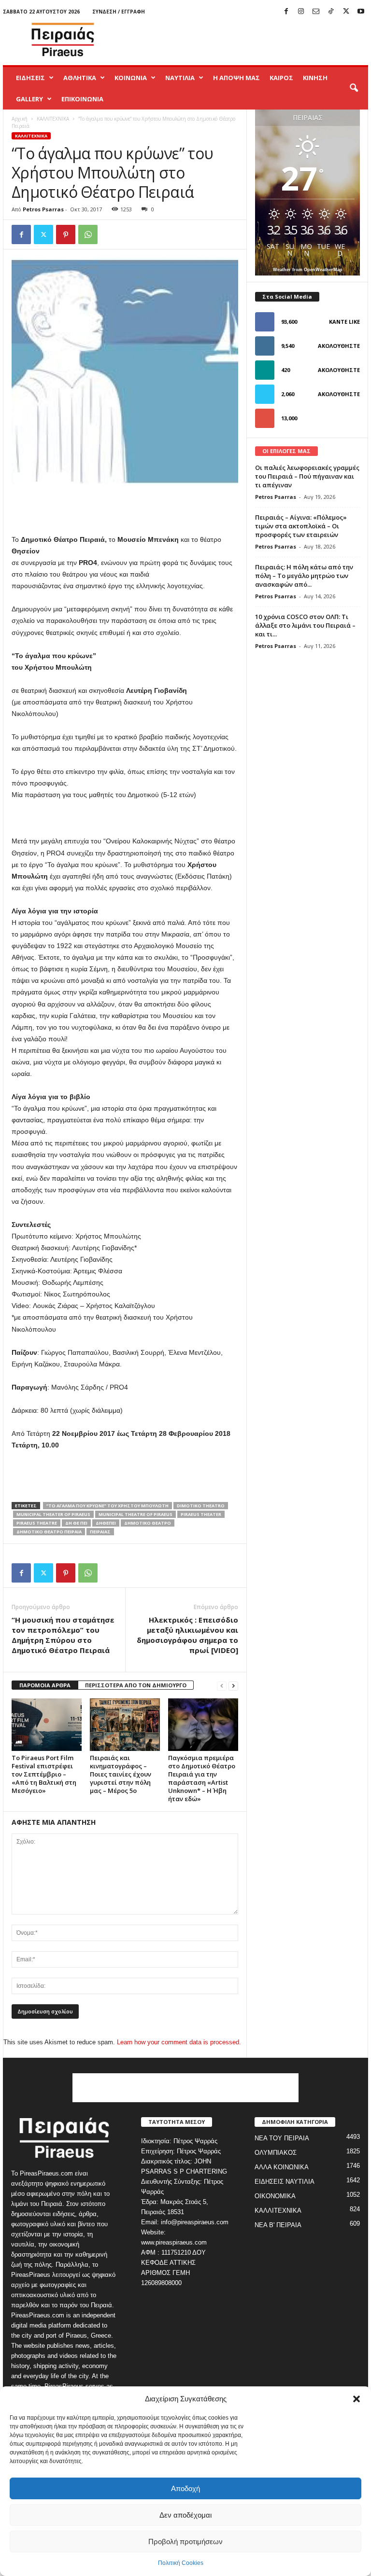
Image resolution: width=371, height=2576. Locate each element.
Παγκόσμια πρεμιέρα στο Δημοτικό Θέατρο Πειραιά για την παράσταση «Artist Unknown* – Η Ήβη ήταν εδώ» (202, 1778)
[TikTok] (331, 12)
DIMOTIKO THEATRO (201, 1506)
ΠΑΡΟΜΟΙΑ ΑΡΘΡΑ (45, 1685)
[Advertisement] (245, 40)
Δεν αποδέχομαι (185, 2515)
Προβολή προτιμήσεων (185, 2542)
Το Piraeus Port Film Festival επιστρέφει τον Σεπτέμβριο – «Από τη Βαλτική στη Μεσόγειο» (44, 1774)
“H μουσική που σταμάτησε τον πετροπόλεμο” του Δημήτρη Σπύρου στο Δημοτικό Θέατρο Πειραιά (63, 1635)
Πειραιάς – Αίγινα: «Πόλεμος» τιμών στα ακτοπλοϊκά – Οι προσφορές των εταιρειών (301, 526)
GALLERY (29, 99)
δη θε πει (76, 1523)
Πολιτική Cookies (181, 2563)
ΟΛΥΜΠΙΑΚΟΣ (276, 2153)
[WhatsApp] (88, 234)
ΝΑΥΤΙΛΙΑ (180, 78)
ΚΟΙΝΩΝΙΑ (131, 78)
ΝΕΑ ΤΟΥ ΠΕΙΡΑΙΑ (282, 2138)
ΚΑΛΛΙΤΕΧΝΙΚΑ (53, 119)
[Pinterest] (66, 234)
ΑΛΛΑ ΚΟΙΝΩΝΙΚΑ (282, 2167)
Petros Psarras (43, 209)
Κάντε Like (344, 322)
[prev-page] (222, 1686)
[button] (357, 2399)
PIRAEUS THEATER (201, 1514)
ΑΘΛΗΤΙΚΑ (80, 78)
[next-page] (233, 1686)
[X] (346, 12)
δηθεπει (106, 1523)
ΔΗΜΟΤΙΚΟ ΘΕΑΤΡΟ (148, 1523)
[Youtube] (361, 12)
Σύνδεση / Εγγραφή (119, 12)
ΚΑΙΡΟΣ (281, 78)
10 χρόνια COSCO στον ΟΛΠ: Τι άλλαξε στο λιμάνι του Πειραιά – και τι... (305, 625)
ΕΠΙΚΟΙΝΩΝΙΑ (82, 99)
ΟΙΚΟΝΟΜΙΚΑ (275, 2196)
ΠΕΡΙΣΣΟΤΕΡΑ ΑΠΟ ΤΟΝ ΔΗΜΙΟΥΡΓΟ (136, 1685)
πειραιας (100, 1532)
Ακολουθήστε (339, 346)
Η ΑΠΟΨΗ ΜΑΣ (236, 78)
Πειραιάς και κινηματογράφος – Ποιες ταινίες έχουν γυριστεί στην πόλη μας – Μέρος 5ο (121, 1774)
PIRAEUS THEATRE (37, 1523)
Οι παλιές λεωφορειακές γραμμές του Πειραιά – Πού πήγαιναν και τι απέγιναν (307, 476)
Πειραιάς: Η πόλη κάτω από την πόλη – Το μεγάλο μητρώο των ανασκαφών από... (304, 576)
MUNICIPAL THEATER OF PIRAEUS (53, 1514)
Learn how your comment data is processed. (179, 2042)
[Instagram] (301, 12)
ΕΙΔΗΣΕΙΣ (30, 78)
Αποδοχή (185, 2488)
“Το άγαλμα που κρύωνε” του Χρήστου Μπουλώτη (107, 1506)
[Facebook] (286, 12)
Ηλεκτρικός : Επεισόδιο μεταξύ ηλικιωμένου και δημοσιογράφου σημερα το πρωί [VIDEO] (187, 1635)
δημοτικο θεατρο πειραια (49, 1532)
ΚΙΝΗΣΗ (315, 78)
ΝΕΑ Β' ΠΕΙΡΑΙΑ (278, 2225)
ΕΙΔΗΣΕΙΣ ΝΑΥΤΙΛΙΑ (285, 2182)
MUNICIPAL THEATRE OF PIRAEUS (136, 1514)
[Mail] (316, 12)
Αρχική (20, 119)
